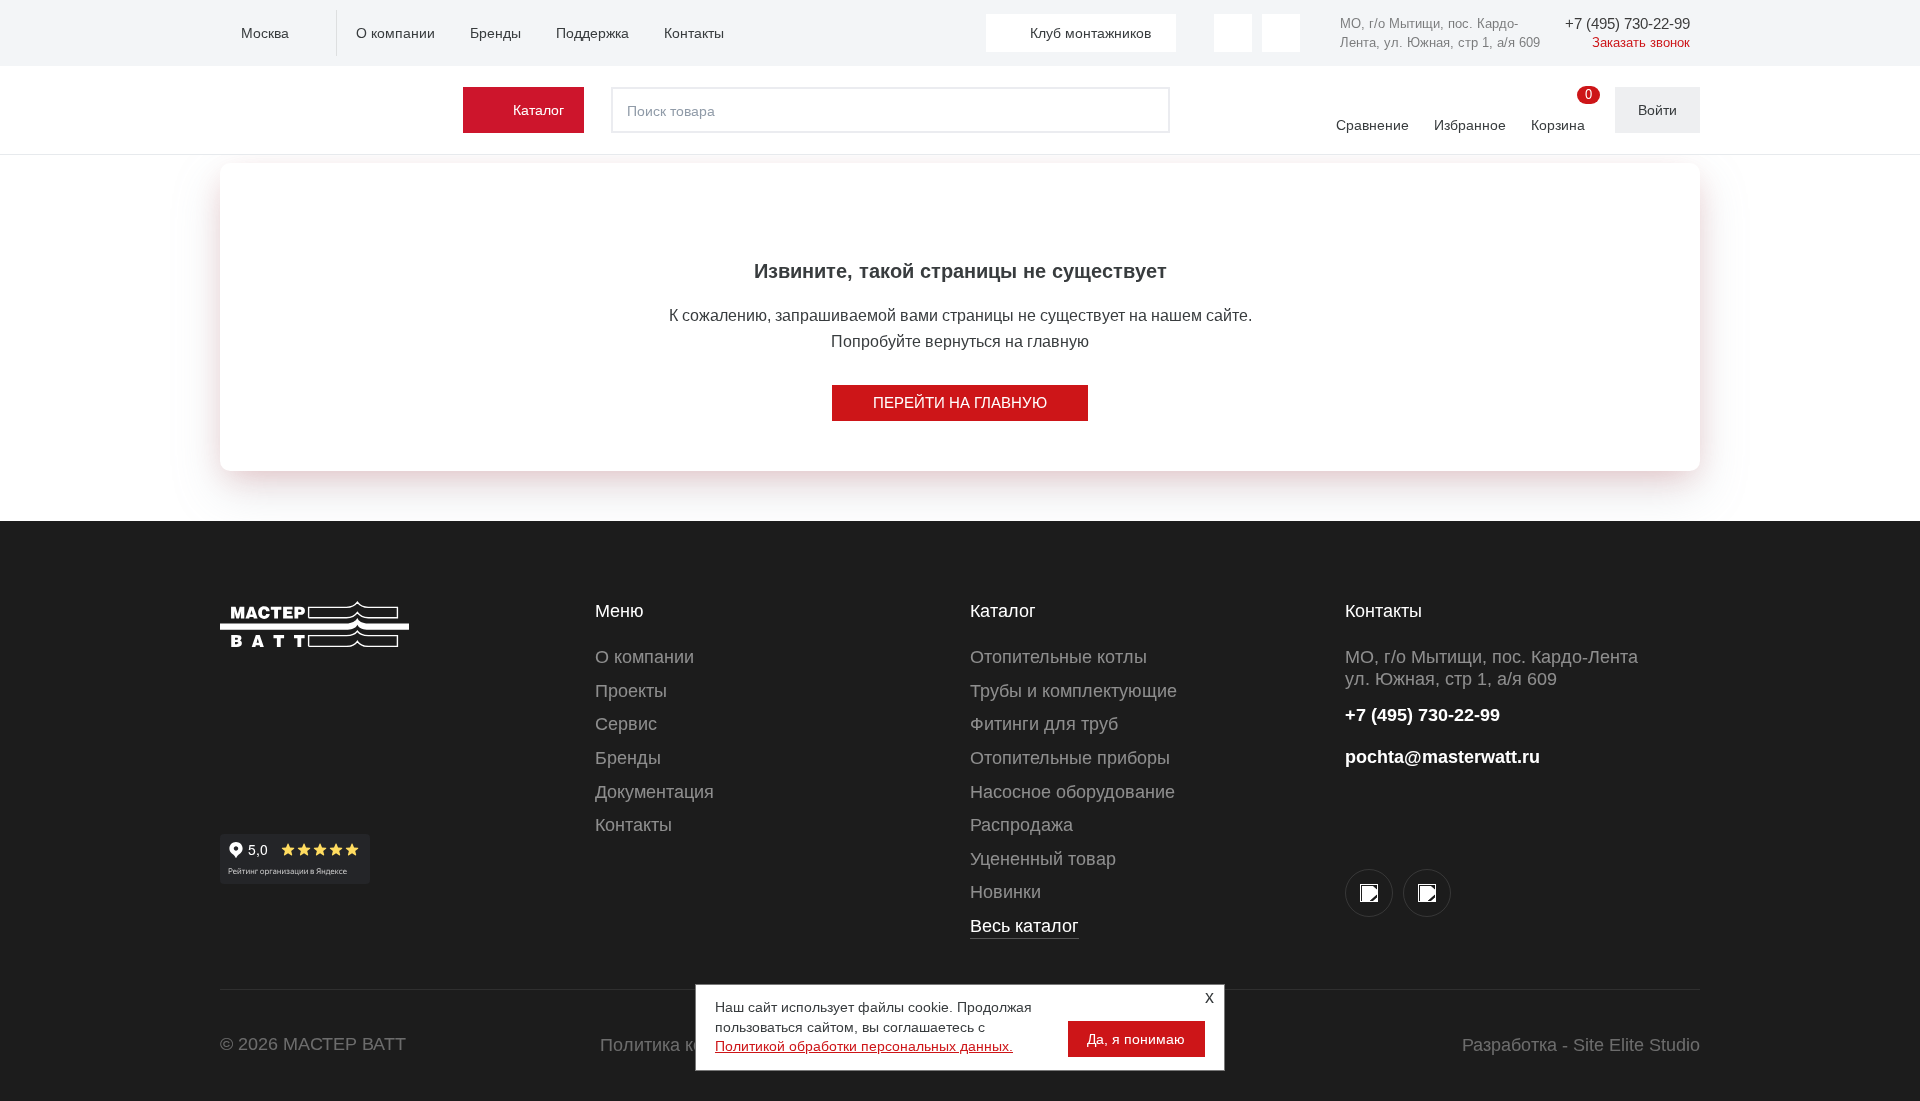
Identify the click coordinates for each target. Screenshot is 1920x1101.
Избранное (1470, 125)
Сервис (626, 724)
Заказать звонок (1641, 42)
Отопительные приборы (1070, 758)
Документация (654, 792)
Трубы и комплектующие (1073, 691)
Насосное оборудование (1072, 792)
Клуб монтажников (1090, 33)
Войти (1657, 110)
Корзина (1561, 111)
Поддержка (592, 33)
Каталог (538, 110)
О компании (395, 33)
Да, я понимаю (1136, 1039)
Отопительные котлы (1058, 657)
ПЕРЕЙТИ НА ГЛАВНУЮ (960, 402)
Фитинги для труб (1044, 724)
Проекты (631, 691)
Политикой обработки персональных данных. (864, 1046)
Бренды (495, 33)
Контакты (694, 33)
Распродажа (1021, 825)
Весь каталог (1024, 926)
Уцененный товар (1043, 859)
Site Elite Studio (1636, 1045)
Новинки (1005, 892)
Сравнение (1372, 125)
